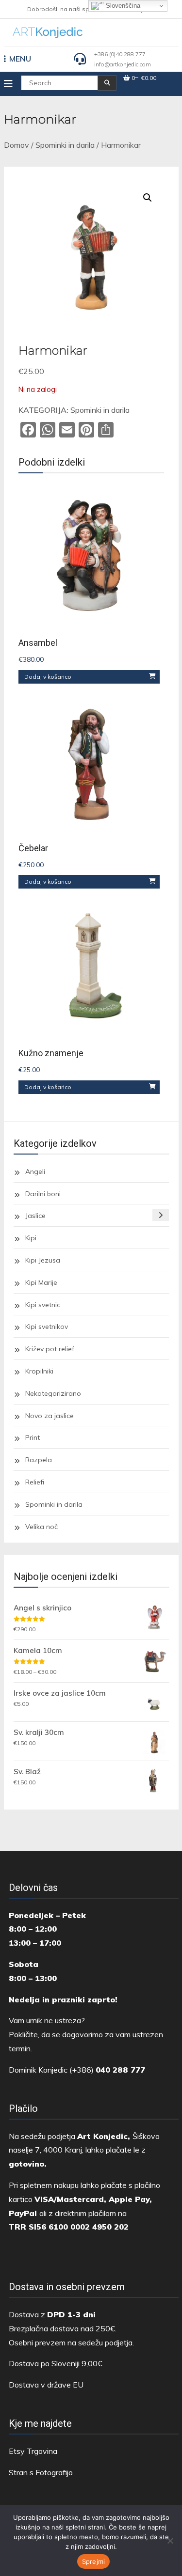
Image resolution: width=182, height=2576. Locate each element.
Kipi (31, 1238)
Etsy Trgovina (33, 2451)
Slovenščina (122, 6)
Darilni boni (43, 1194)
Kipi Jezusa (43, 1260)
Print (33, 1437)
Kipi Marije (41, 1282)
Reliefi (35, 1482)
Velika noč (41, 1527)
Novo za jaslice (50, 1416)
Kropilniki (39, 1371)
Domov (17, 145)
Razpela (39, 1460)
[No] (170, 2541)
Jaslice (35, 1216)
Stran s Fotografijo (41, 2472)
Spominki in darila (65, 145)
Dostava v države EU (46, 2385)
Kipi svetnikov (47, 1327)
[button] (148, 198)
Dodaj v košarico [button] (48, 677)
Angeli (35, 1171)
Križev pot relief (50, 1349)
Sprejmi (94, 2561)
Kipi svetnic (43, 1305)
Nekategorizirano (53, 1393)
